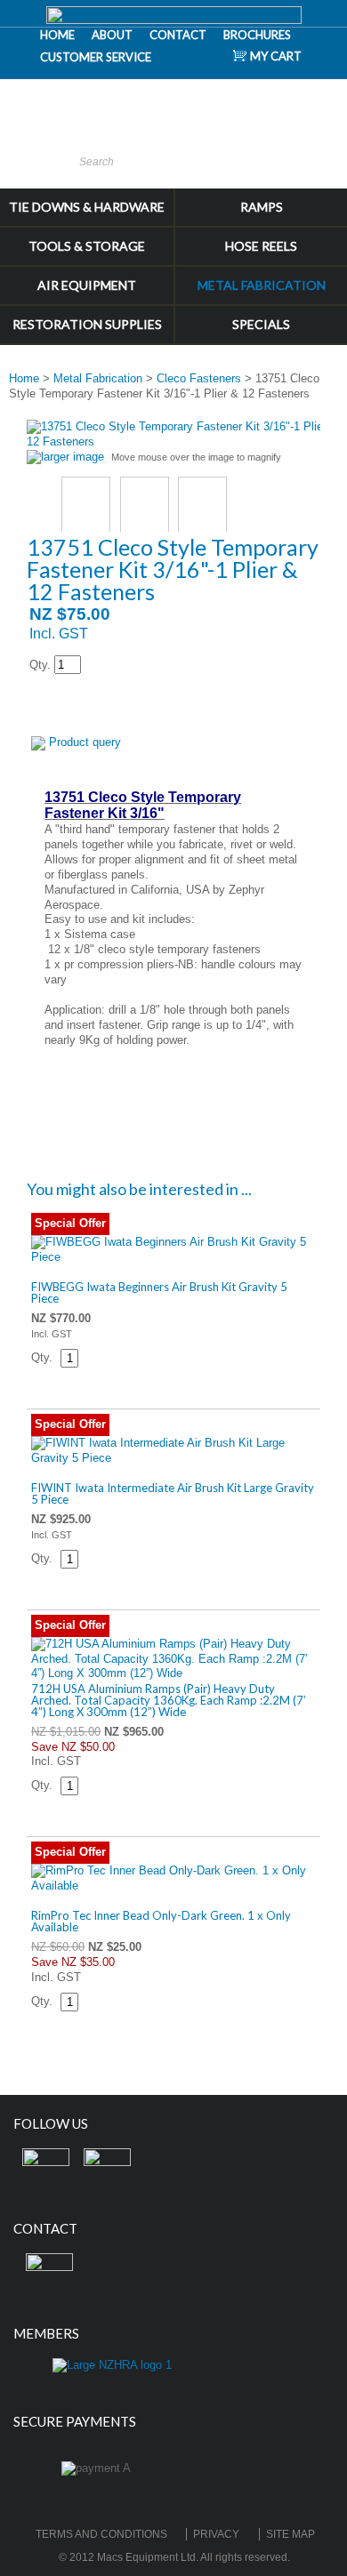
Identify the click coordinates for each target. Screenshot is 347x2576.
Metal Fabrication (262, 285)
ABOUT (112, 35)
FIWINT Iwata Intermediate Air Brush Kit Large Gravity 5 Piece (173, 1493)
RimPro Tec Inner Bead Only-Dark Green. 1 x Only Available (161, 1921)
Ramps (262, 207)
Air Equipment (87, 285)
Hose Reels (261, 246)
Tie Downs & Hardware (87, 207)
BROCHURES (257, 35)
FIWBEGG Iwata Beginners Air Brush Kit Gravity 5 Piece (159, 1292)
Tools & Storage (87, 246)
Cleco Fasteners (199, 378)
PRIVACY (216, 2534)
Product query (85, 742)
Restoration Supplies (87, 324)
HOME (57, 35)
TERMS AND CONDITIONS (101, 2534)
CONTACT (178, 35)
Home (24, 378)
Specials (261, 324)
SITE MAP (291, 2534)
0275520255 (191, 104)
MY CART (276, 56)
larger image (73, 457)
